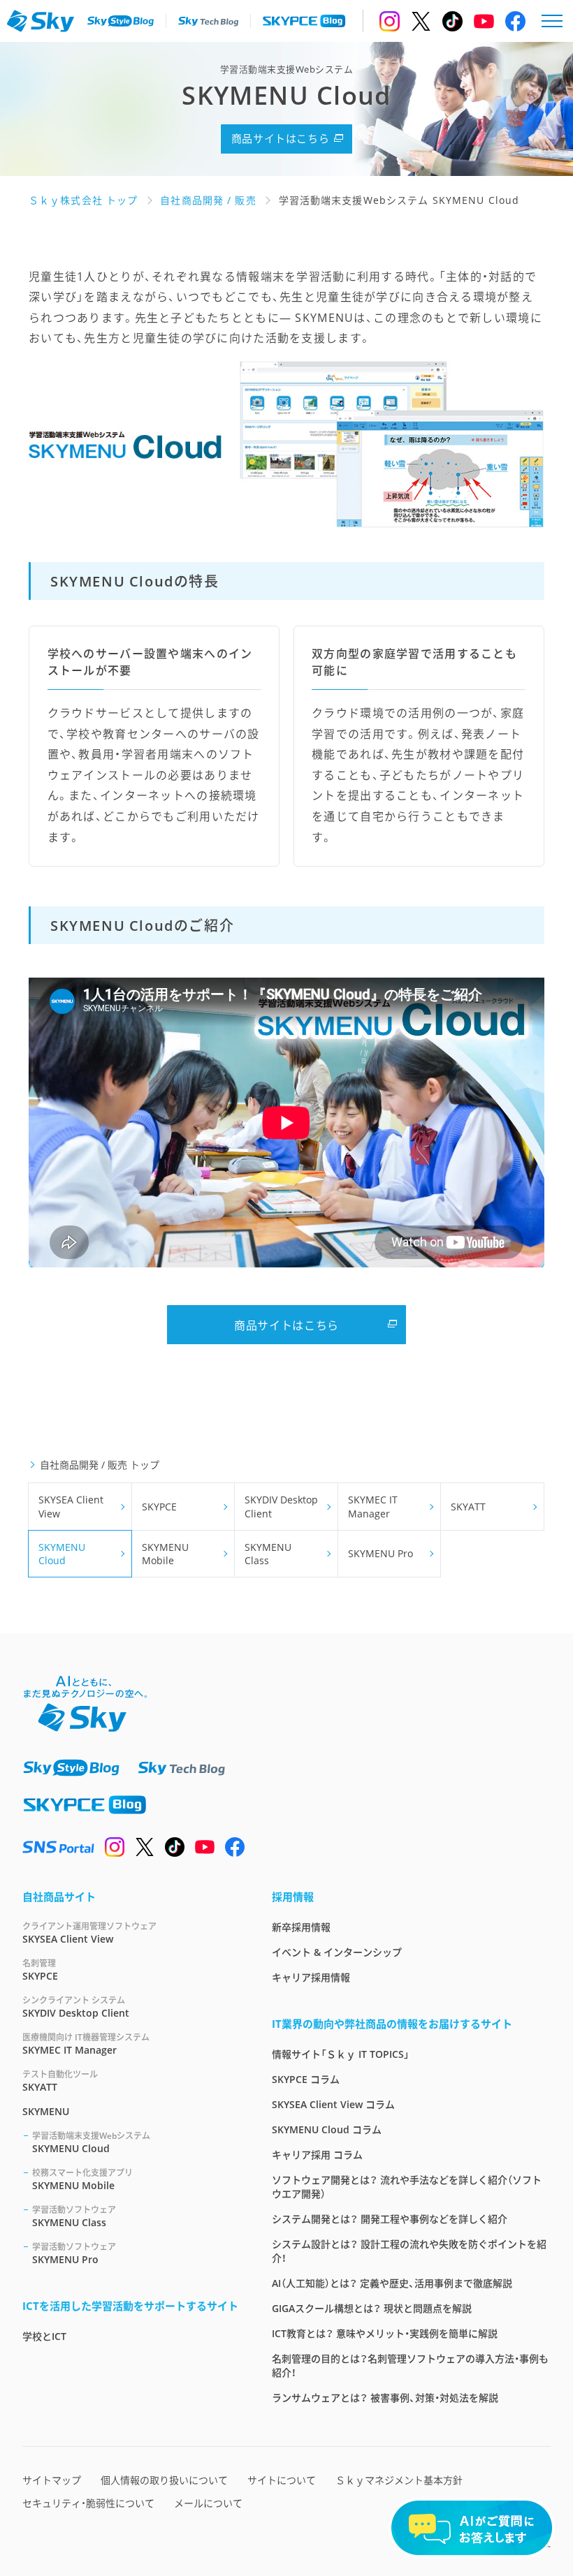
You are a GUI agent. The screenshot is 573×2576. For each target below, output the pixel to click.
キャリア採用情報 (311, 1977)
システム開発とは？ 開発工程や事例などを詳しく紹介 (390, 2219)
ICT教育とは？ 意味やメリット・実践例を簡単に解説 (385, 2333)
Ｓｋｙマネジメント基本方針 (399, 2480)
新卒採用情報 (301, 1927)
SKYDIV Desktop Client (281, 1507)
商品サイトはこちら (280, 138)
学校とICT (44, 2336)
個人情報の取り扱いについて (164, 2480)
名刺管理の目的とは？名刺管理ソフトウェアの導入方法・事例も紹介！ (410, 2365)
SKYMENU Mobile (165, 1554)
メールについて (208, 2503)
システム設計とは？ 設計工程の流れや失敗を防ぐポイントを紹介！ (409, 2251)
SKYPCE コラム (306, 2079)
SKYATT (468, 1507)
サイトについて (282, 2480)
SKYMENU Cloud (62, 1554)
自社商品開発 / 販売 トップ (100, 1465)
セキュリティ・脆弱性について (88, 2503)
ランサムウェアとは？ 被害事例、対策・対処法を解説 (385, 2398)
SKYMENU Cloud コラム (327, 2129)
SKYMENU (46, 2111)
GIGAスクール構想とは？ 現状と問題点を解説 (372, 2308)
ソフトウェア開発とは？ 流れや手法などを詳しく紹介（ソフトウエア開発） (407, 2187)
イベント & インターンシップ (337, 1952)
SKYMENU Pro (380, 1553)
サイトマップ (52, 2480)
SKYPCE (159, 1507)
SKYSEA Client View (71, 1507)
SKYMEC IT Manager (373, 1507)
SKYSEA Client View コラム (333, 2104)
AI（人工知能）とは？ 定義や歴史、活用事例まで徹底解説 (392, 2283)
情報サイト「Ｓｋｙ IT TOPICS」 (341, 2054)
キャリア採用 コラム (317, 2155)
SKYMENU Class (268, 1554)
